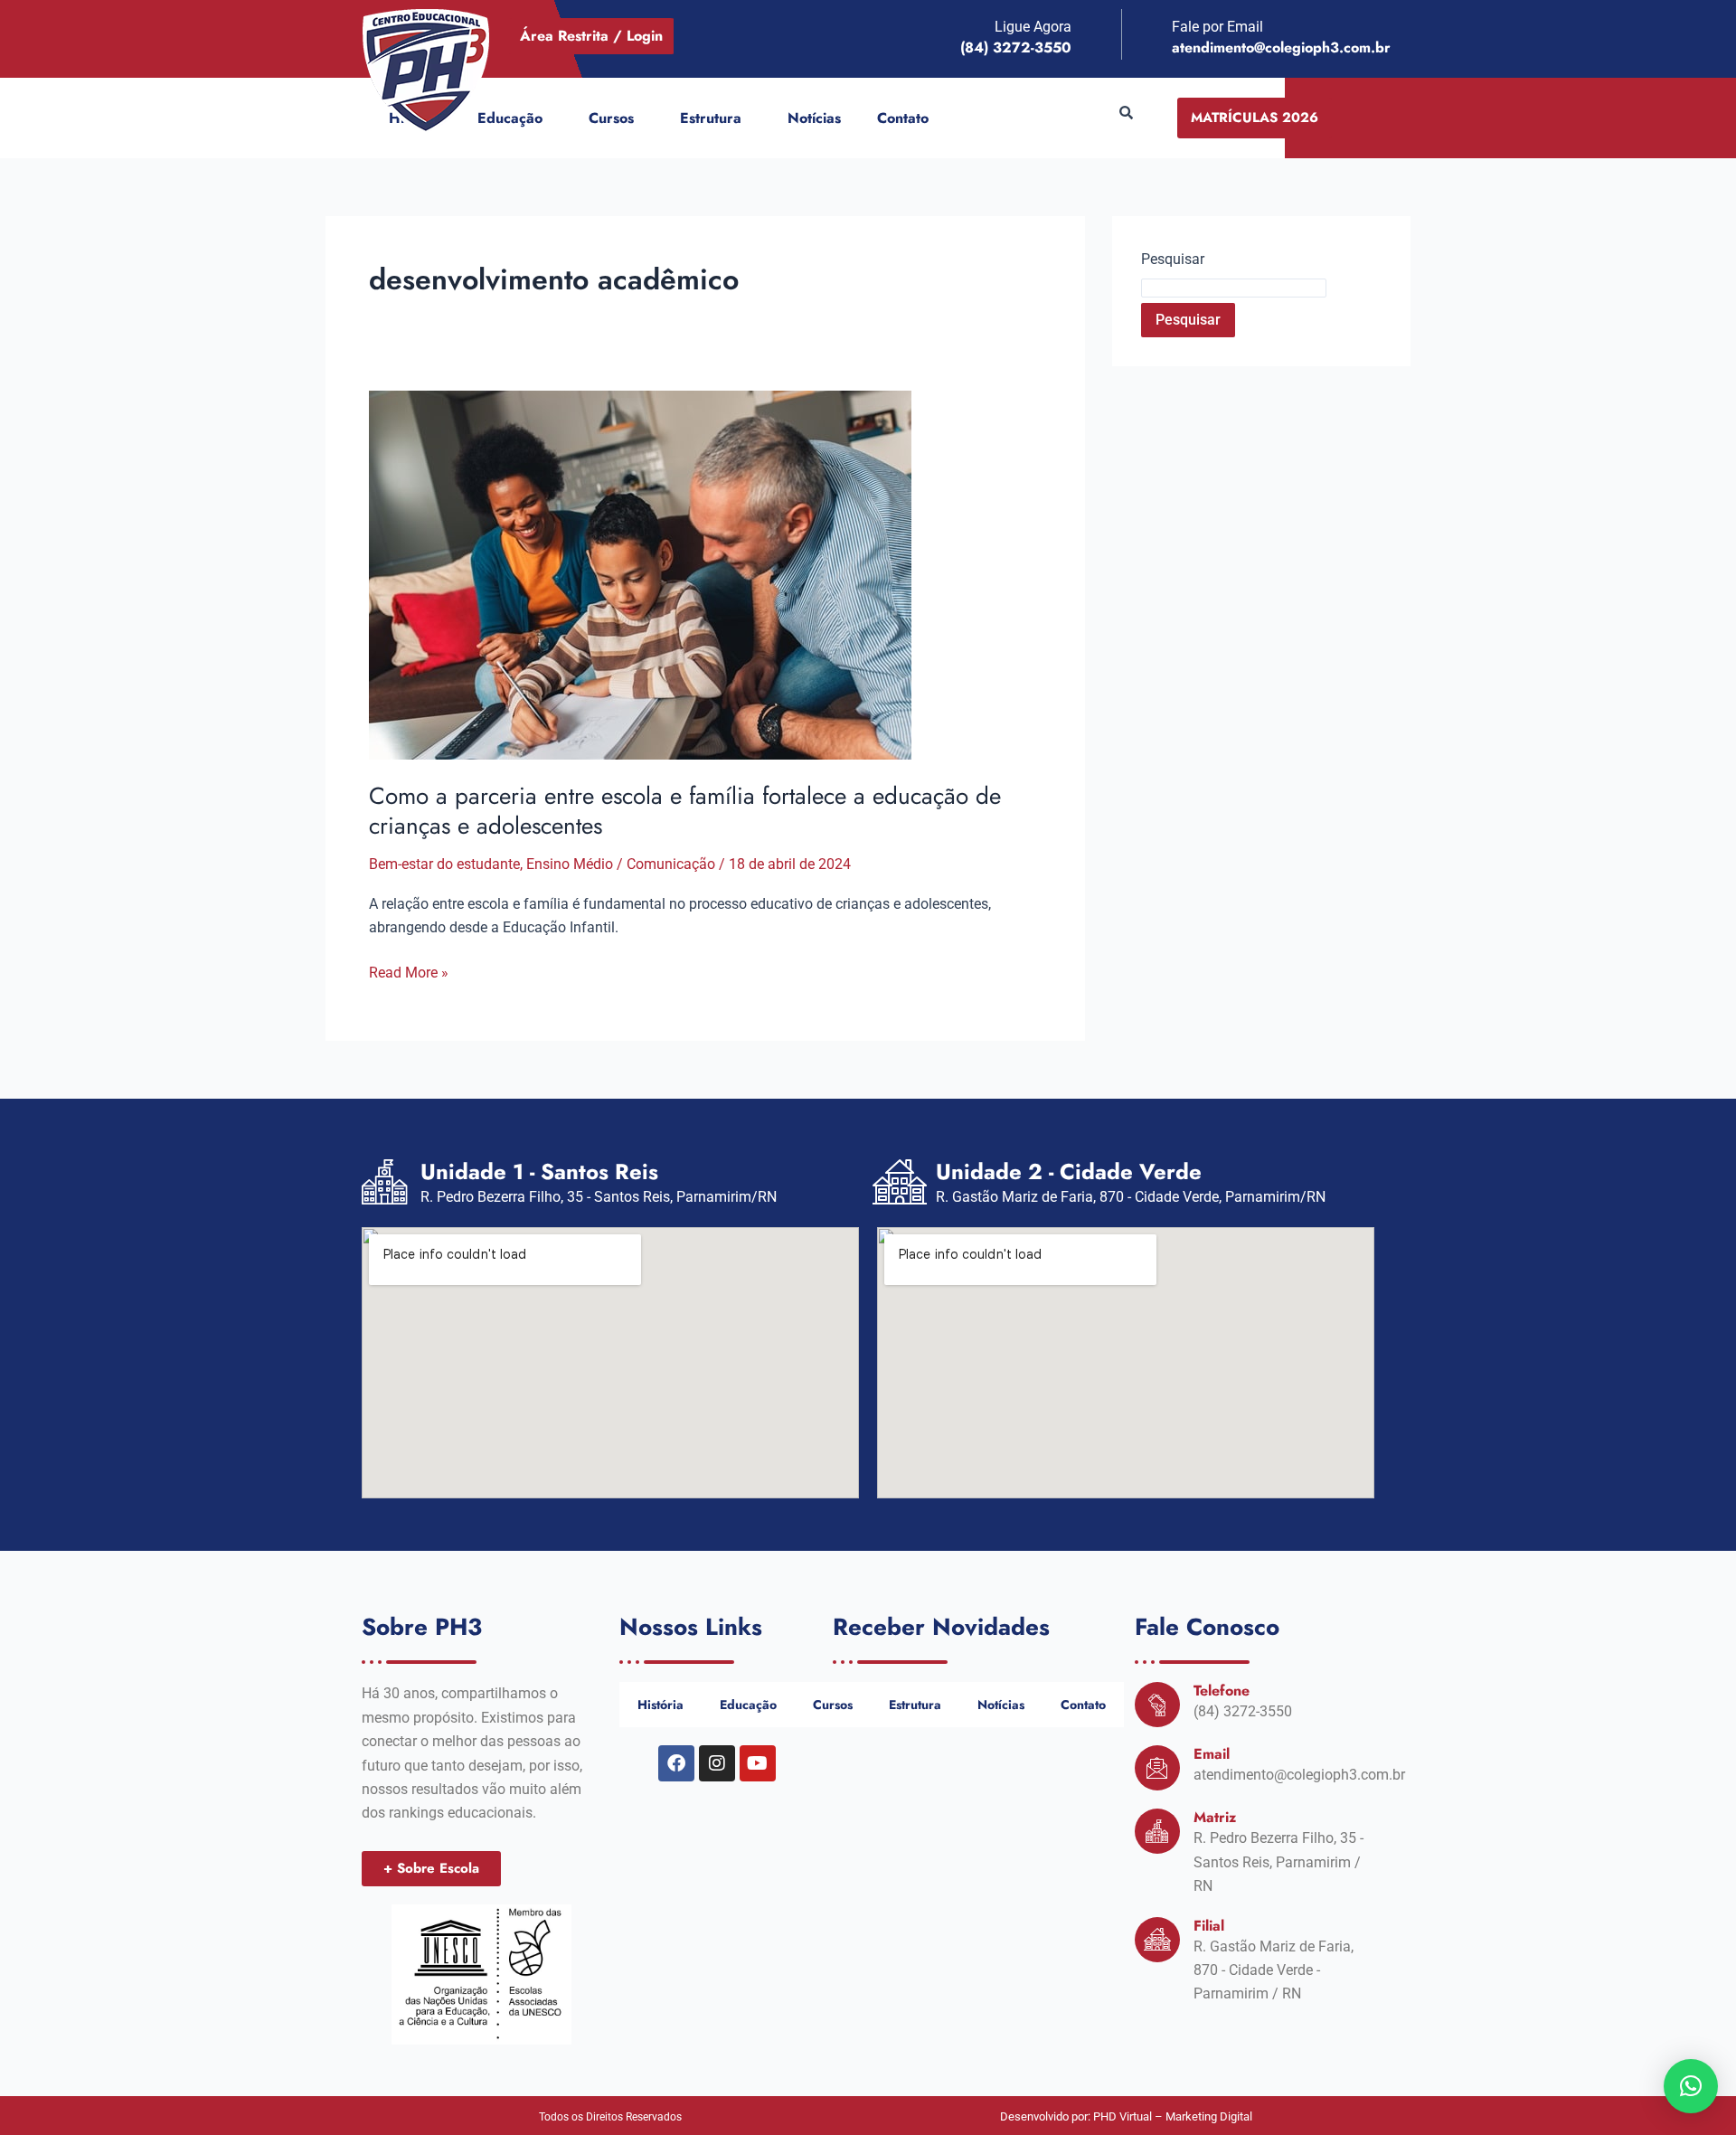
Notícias (814, 118)
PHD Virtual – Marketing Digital (1173, 2116)
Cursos (611, 118)
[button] (550, 118)
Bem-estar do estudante (444, 864)
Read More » (409, 971)
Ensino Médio (570, 864)
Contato (903, 118)
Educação (510, 118)
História (660, 1705)
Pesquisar (1173, 259)
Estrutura (711, 118)
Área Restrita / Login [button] (591, 36)
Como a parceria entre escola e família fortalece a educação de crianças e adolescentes (685, 811)
